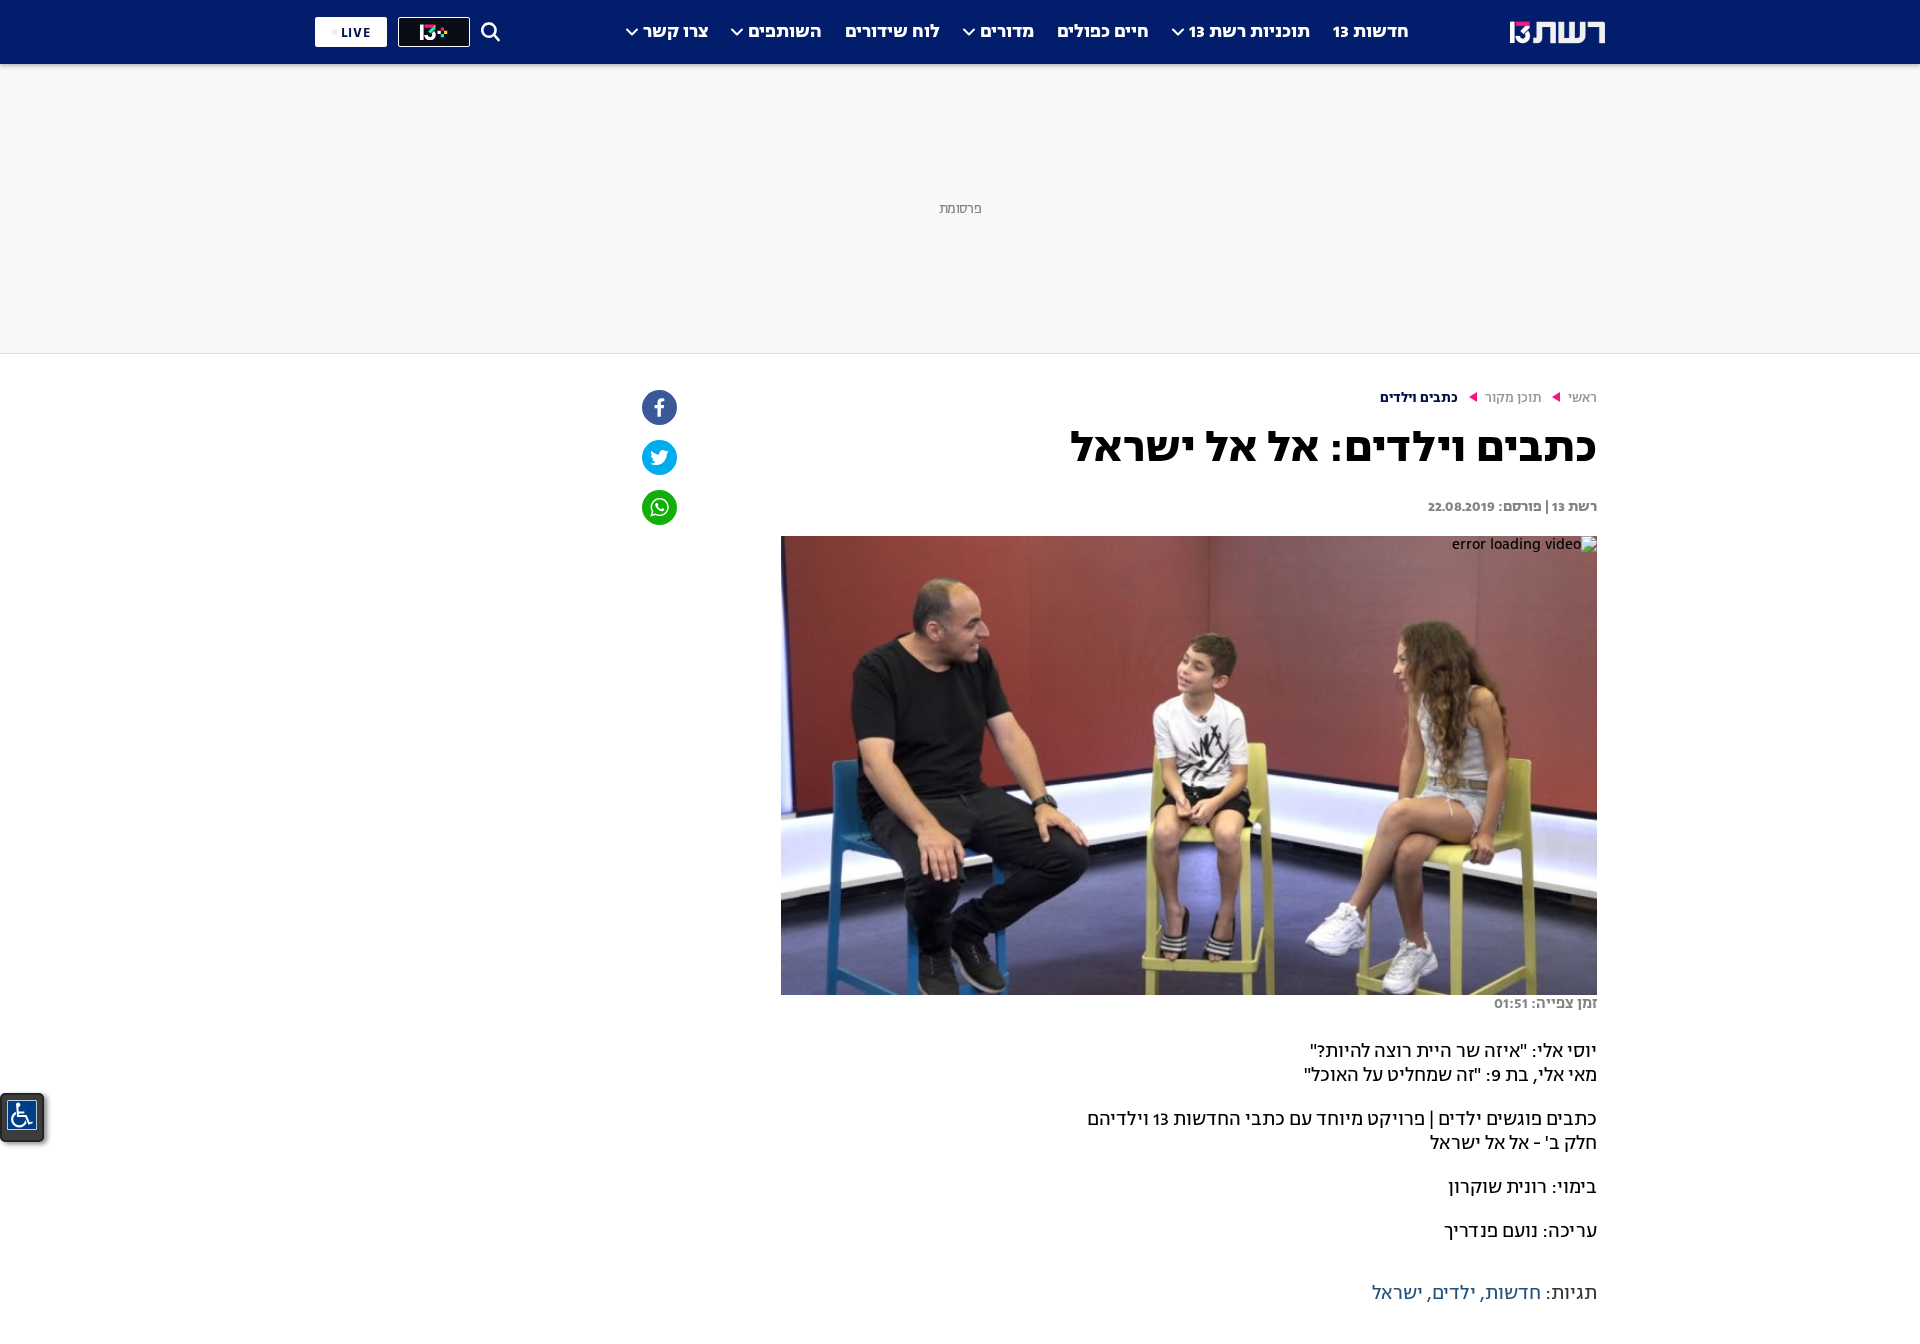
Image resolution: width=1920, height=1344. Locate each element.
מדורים (1007, 32)
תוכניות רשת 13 (1249, 32)
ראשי (1582, 398)
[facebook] (658, 407)
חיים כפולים (1103, 32)
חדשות (1513, 1294)
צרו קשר (675, 32)
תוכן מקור (1513, 398)
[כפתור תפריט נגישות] (22, 1115)
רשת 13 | (1569, 507)
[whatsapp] (658, 507)
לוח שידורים (892, 32)
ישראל (1397, 1294)
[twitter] (658, 457)
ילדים (1454, 1294)
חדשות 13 (1371, 32)
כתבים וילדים (1419, 398)
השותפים (785, 32)
